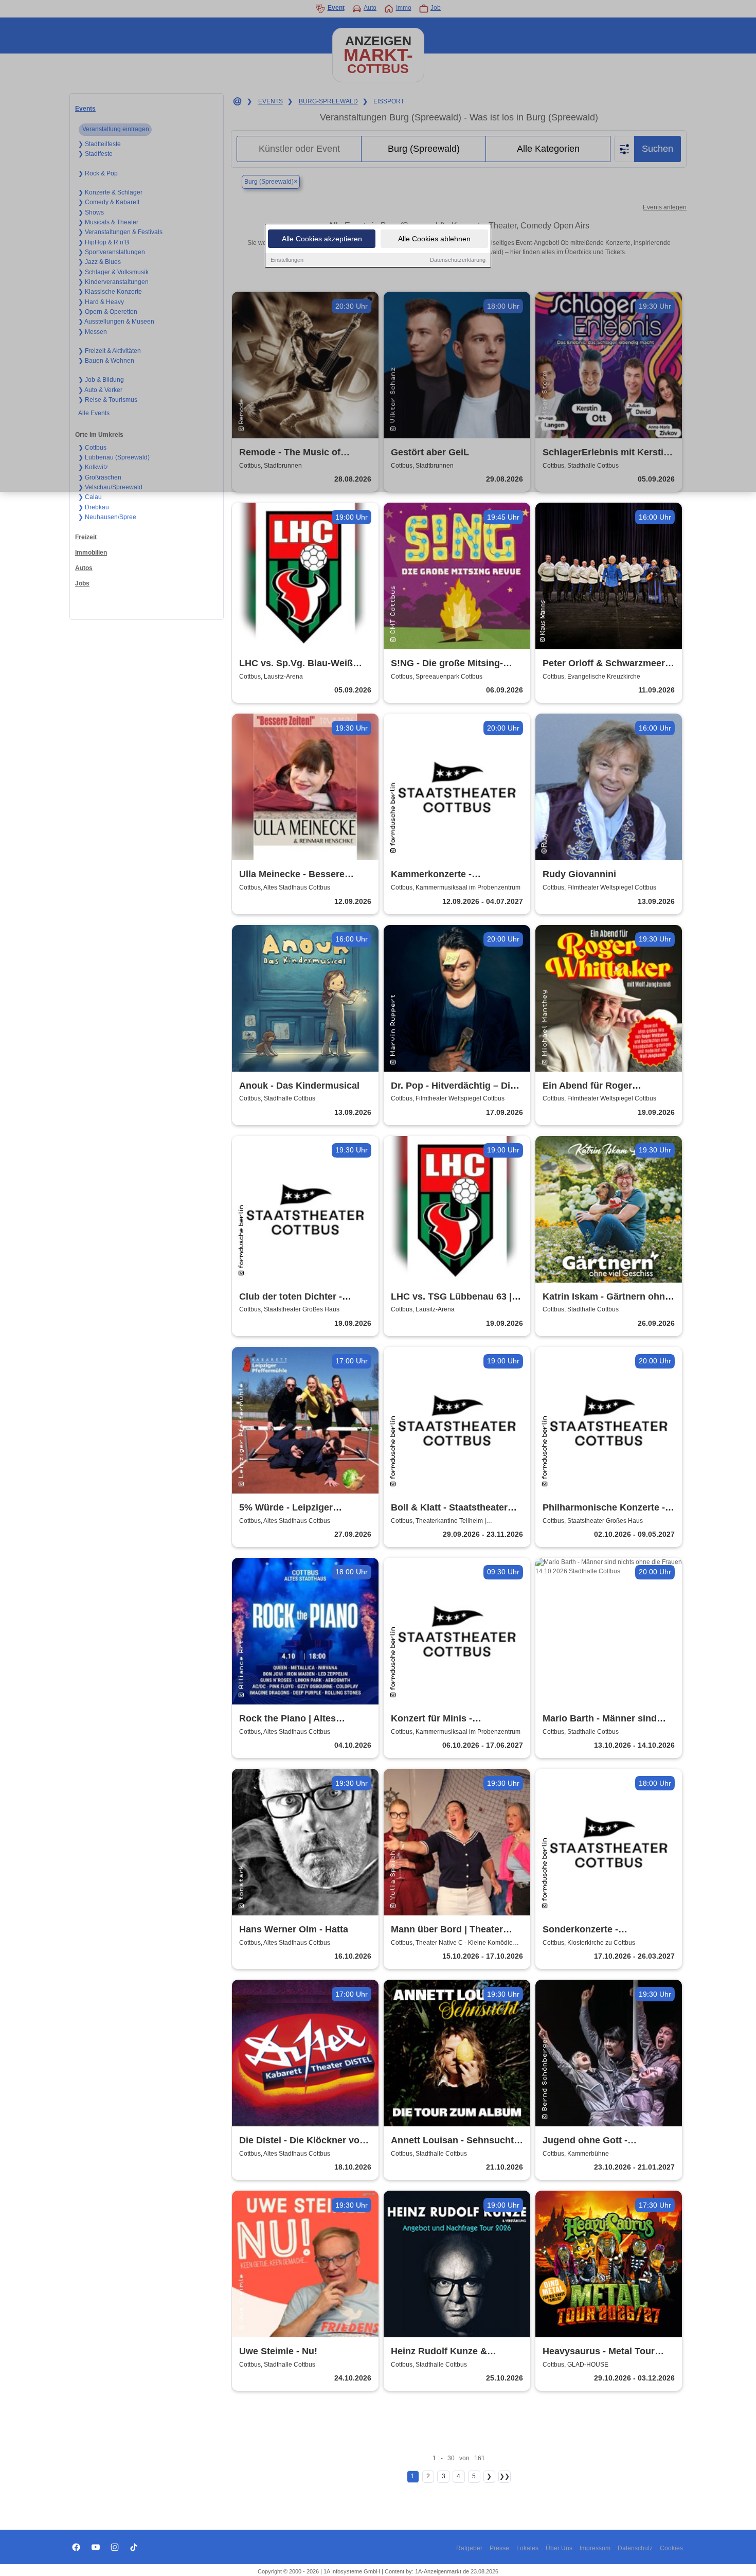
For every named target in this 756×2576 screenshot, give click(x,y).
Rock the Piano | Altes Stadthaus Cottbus (287, 1719)
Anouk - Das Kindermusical (299, 1086)
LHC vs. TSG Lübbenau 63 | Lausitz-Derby (451, 1297)
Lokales (527, 2548)
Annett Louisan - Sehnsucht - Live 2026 (455, 2141)
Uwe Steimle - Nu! (278, 2351)
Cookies (671, 2548)
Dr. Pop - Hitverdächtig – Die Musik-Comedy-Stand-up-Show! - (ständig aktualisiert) (454, 1086)
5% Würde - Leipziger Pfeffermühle (286, 1508)
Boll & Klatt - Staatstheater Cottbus (449, 1508)
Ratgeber (469, 2548)
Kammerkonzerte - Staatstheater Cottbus (439, 875)
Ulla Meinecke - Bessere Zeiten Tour (292, 875)
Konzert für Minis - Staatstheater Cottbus (439, 1719)
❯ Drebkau (94, 507)
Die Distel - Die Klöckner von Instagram (302, 2141)
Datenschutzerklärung (458, 260)
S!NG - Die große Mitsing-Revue (447, 664)
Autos (84, 568)
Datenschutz (635, 2548)
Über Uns (559, 2548)
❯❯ (505, 2476)
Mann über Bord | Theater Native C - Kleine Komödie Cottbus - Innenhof (448, 1930)
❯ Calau (90, 497)
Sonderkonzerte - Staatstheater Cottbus (591, 1930)
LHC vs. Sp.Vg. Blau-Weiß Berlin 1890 (296, 664)
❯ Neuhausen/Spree (107, 517)
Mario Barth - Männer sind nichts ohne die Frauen (600, 1719)
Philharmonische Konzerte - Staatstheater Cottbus (604, 1508)
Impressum (595, 2548)
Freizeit (86, 537)
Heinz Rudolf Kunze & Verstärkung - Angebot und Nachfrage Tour (450, 2352)
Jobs (82, 583)
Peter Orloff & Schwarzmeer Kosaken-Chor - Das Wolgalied (604, 664)
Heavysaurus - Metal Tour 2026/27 (599, 2352)
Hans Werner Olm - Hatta (294, 1929)
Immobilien (91, 553)
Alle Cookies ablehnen (434, 239)
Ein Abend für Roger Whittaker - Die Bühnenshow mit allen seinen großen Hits (605, 1086)
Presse (499, 2548)
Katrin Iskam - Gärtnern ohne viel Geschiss (606, 1297)
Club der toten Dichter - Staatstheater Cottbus (291, 1297)
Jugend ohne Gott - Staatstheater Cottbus (591, 2141)
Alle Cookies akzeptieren (322, 239)
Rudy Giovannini (579, 874)
